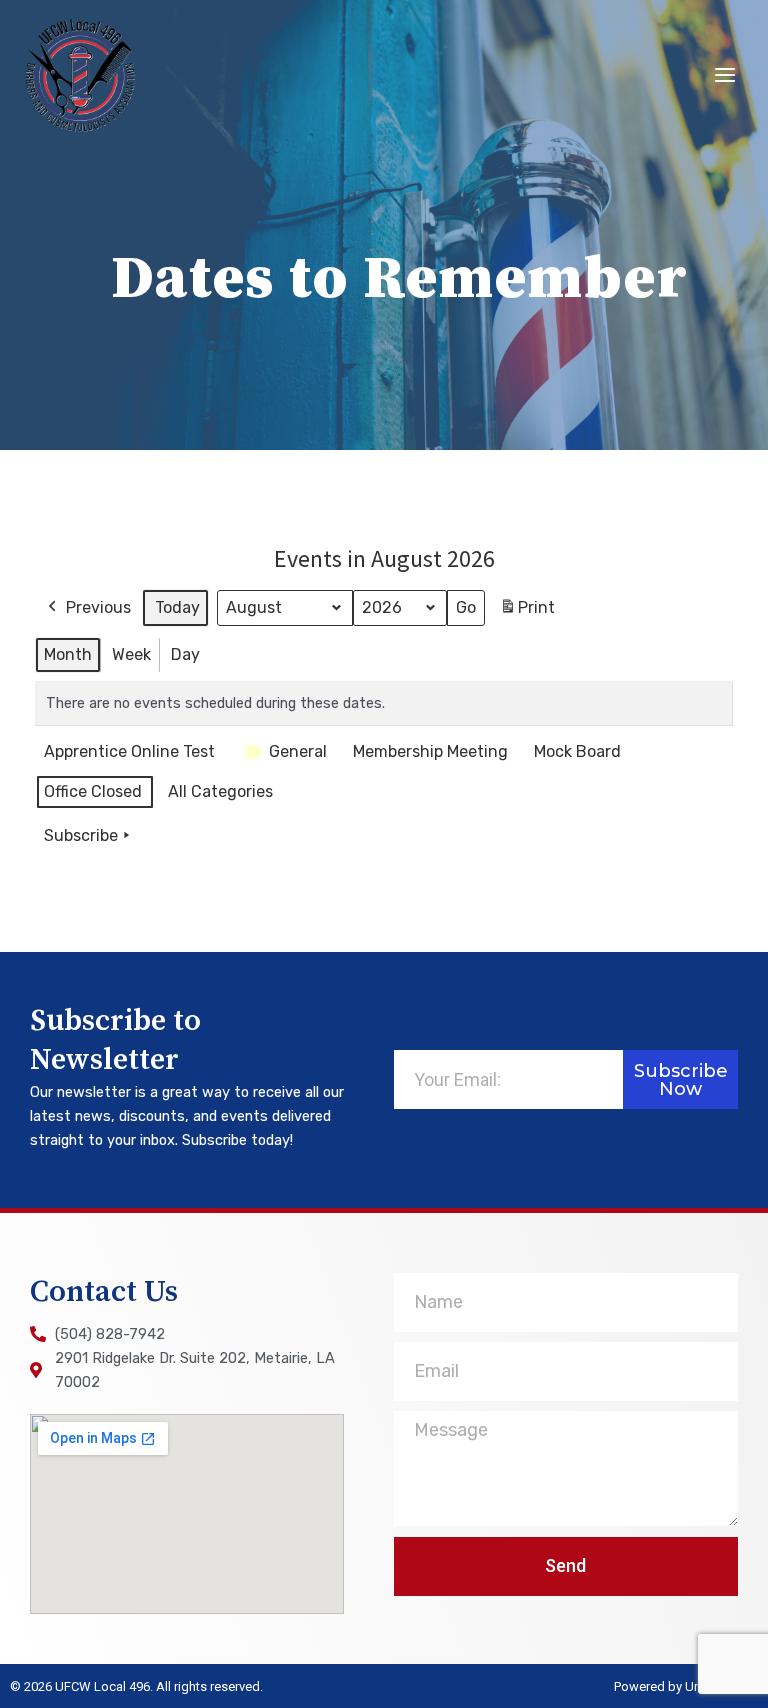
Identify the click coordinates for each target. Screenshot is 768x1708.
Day (185, 654)
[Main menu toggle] (725, 75)
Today (177, 607)
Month (68, 654)
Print (527, 613)
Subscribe (81, 835)
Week (131, 654)
